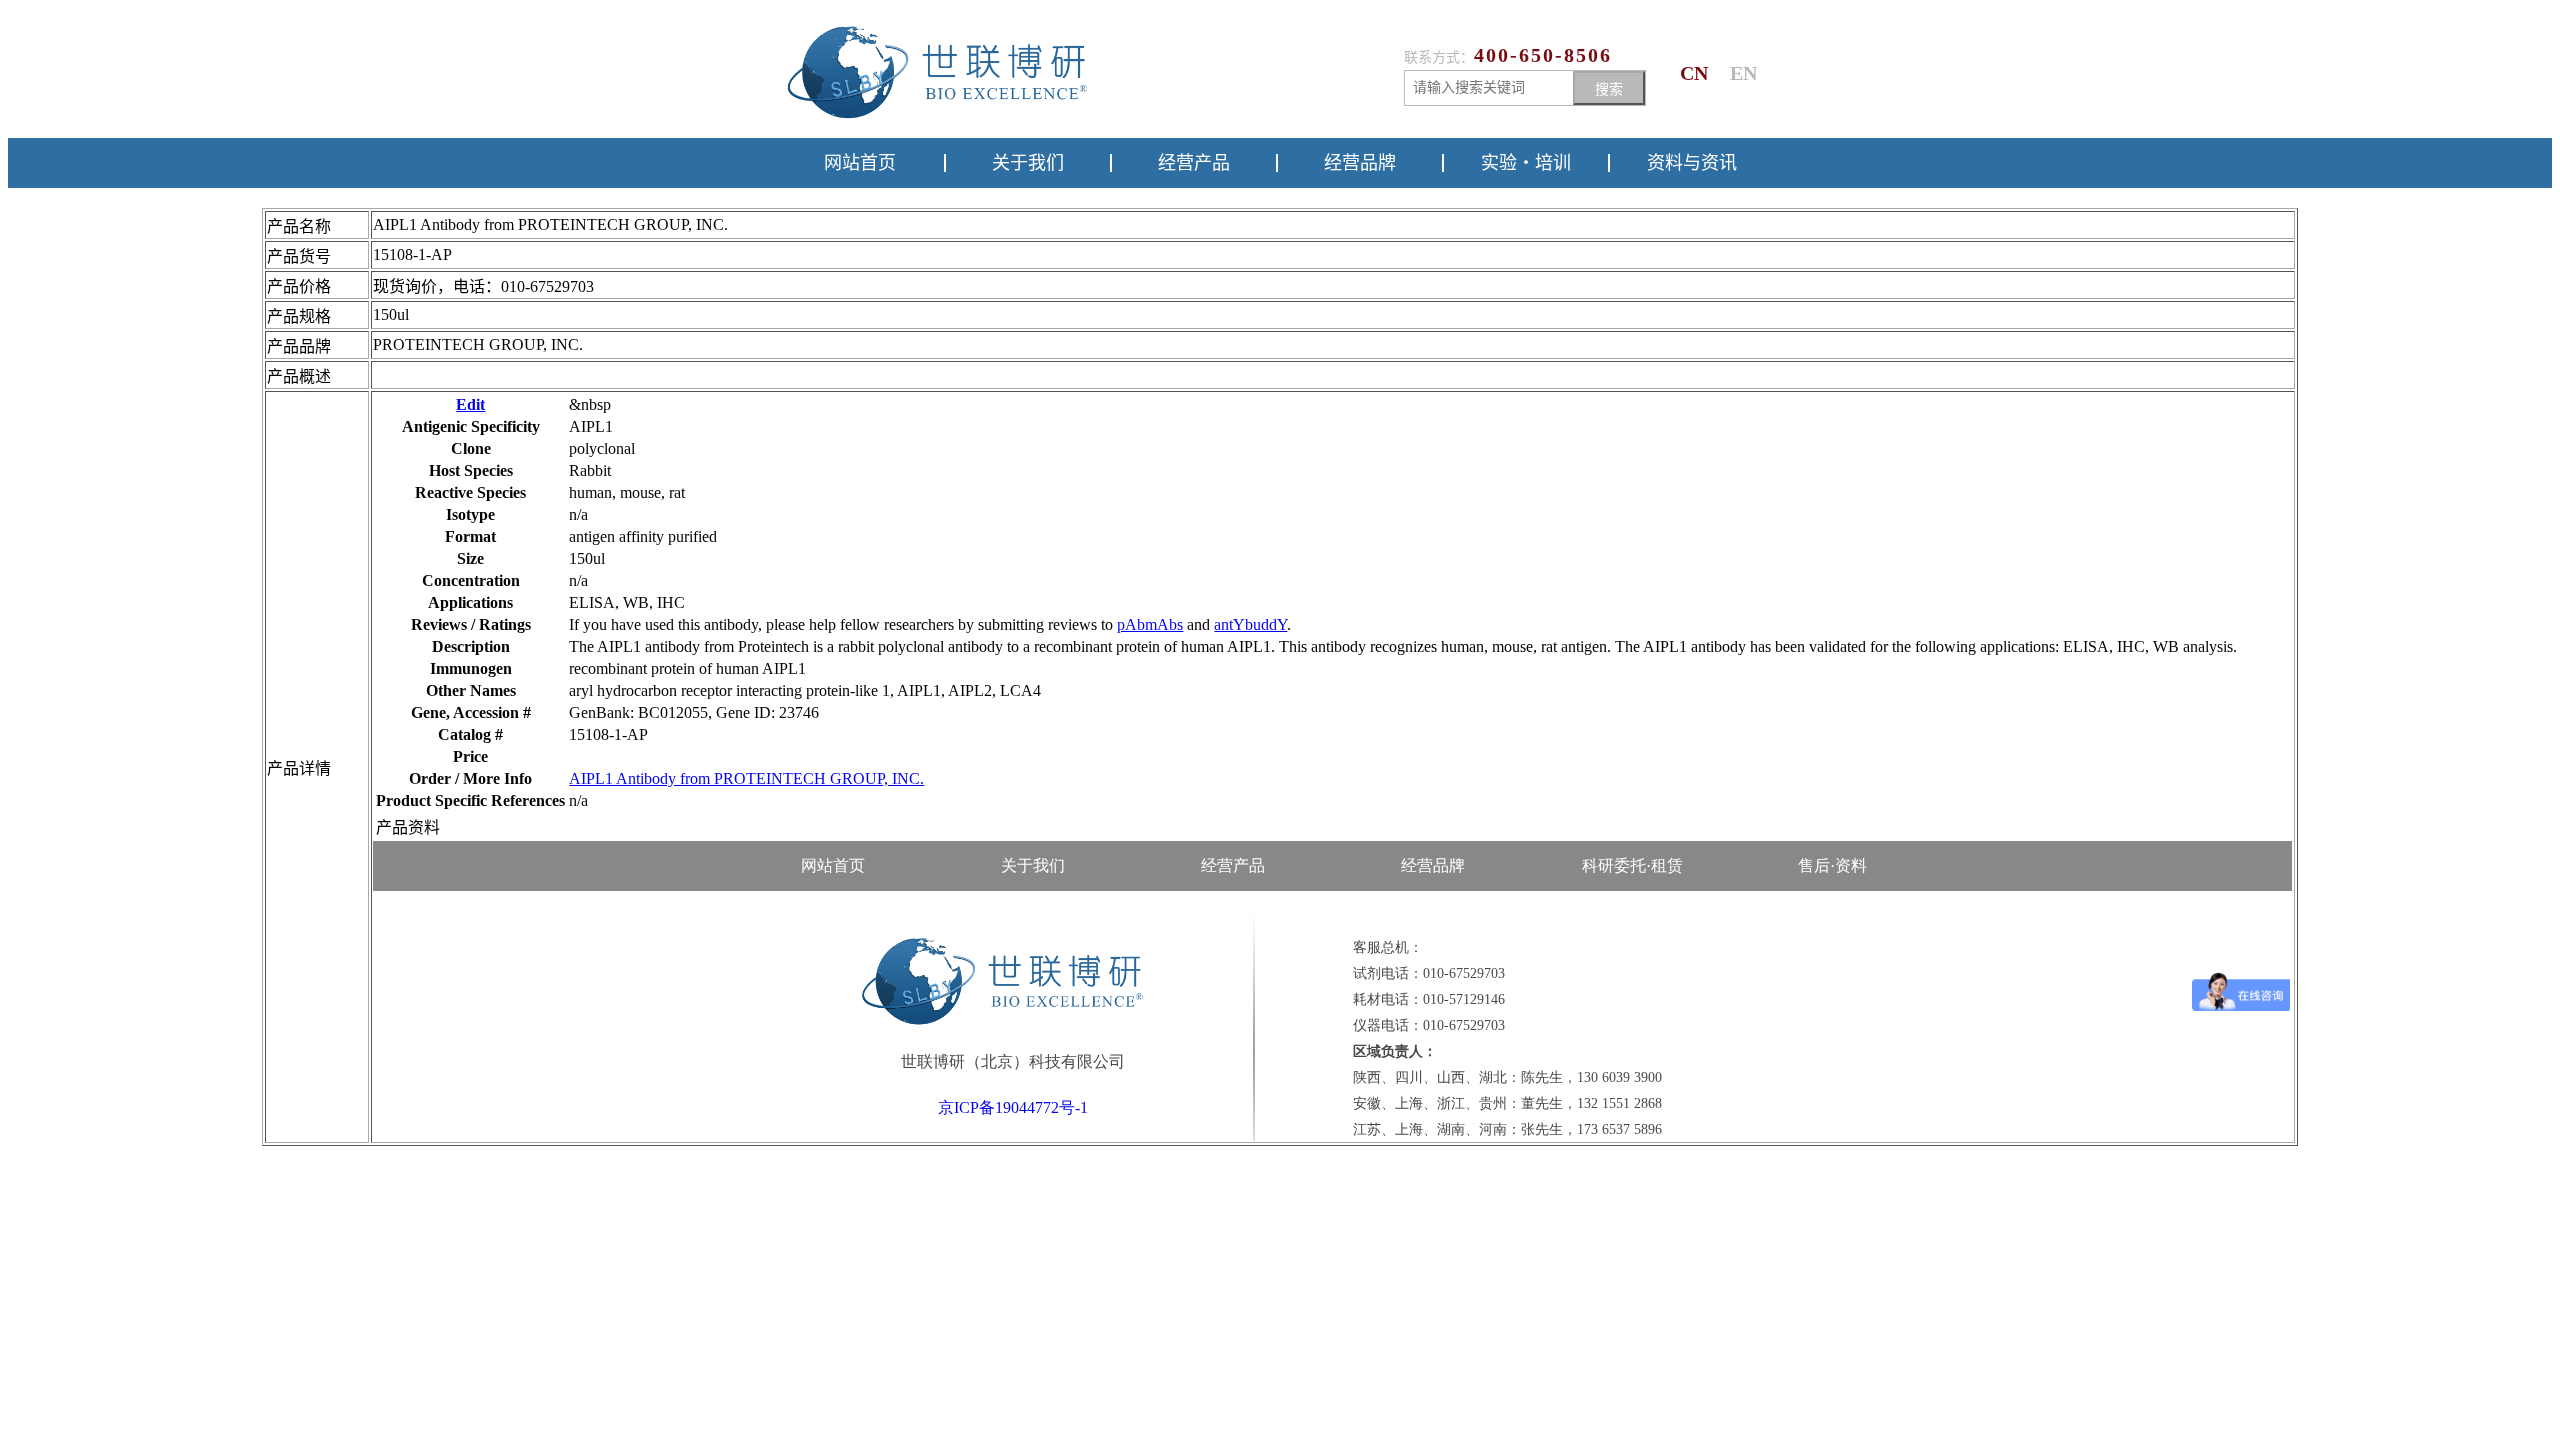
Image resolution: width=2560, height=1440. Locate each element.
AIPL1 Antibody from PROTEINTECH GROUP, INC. (746, 778)
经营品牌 (1360, 163)
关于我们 (1028, 163)
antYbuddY (1250, 624)
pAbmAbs (1150, 624)
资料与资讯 (1692, 163)
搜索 (1609, 89)
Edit (470, 404)
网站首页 (860, 163)
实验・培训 (1526, 163)
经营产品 (1194, 163)
